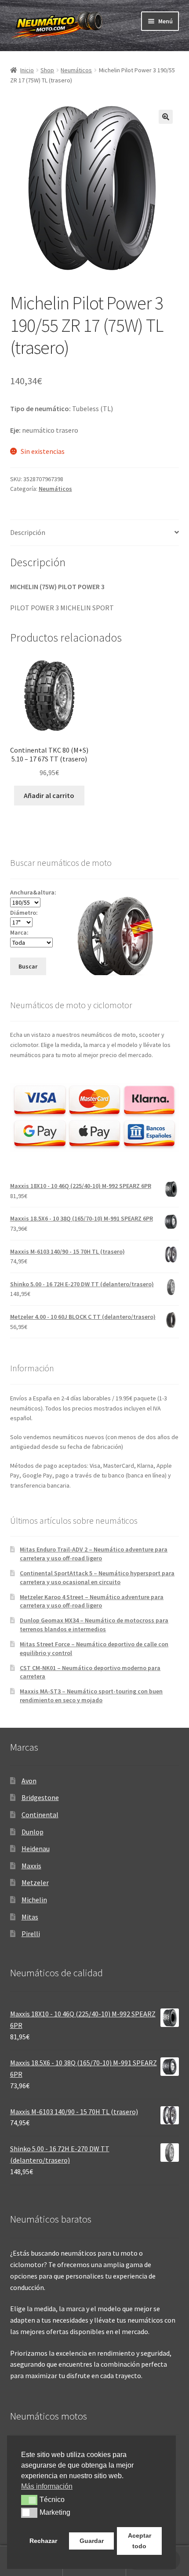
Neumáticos (76, 70)
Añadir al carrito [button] (49, 795)
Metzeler (35, 1882)
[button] (166, 117)
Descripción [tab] (28, 532)
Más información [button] (47, 2486)
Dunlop (33, 1832)
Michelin (34, 1900)
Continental (40, 1815)
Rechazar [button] (43, 2541)
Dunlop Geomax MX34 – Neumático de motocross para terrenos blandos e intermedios (94, 1625)
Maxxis (31, 1866)
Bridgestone (40, 1797)
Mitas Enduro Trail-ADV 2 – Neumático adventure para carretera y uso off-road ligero (94, 1554)
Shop (47, 70)
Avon (29, 1781)
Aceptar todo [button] (140, 2541)
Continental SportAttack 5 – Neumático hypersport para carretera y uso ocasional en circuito (97, 1578)
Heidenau (36, 1848)
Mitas (30, 1917)
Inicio (27, 70)
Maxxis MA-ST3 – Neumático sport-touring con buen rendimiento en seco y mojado (91, 1696)
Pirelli (31, 1934)
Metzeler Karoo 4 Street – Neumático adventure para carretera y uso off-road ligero (92, 1601)
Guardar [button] (92, 2541)
